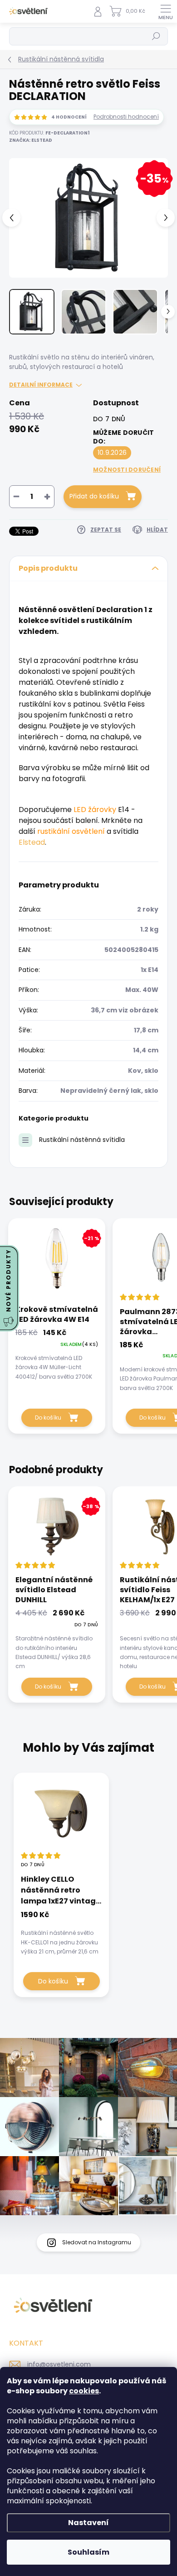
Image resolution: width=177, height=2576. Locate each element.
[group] (88, 1890)
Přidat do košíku (94, 496)
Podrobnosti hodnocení (126, 117)
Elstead (32, 842)
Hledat (156, 36)
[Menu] (166, 11)
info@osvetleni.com (59, 2364)
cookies (84, 2391)
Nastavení (88, 2523)
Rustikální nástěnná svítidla (82, 1140)
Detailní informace (41, 385)
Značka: (31, 140)
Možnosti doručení (127, 470)
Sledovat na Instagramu (97, 2242)
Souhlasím (88, 2552)
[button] (61, 1933)
